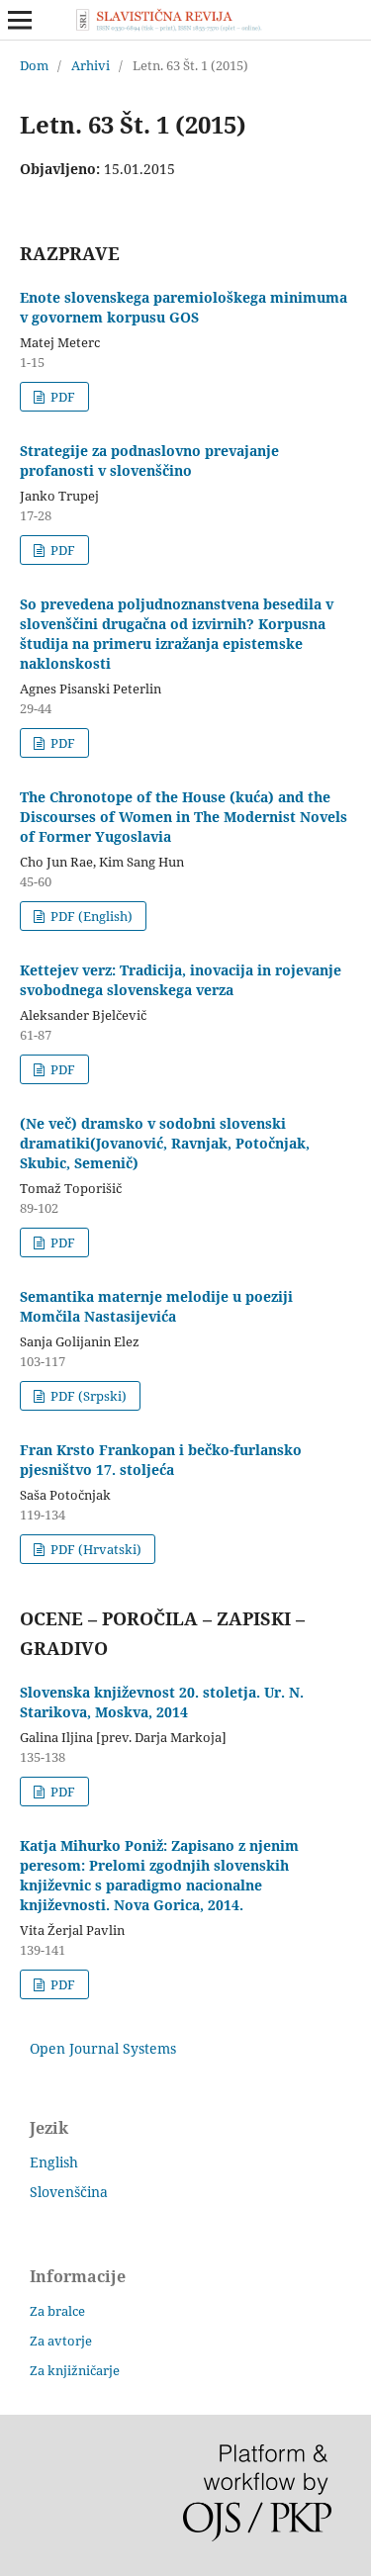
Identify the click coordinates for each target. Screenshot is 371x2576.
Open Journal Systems (103, 2048)
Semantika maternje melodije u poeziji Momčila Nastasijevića (156, 1306)
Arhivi (91, 65)
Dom (34, 65)
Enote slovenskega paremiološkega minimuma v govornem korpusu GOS (184, 307)
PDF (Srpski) (87, 1396)
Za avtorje (61, 2341)
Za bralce (57, 2311)
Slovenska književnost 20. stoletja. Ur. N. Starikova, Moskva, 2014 (162, 1702)
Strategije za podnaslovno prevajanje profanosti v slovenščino (149, 460)
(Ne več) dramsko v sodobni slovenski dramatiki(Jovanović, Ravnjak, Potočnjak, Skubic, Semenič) (165, 1143)
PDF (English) (90, 916)
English (54, 2162)
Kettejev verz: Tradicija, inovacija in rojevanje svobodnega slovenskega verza (181, 980)
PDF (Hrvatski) (94, 1549)
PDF (61, 397)
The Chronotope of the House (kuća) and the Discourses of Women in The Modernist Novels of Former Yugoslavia (184, 817)
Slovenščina (69, 2192)
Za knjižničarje (75, 2370)
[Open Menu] (20, 20)
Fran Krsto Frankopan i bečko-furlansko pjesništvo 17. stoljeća (161, 1460)
